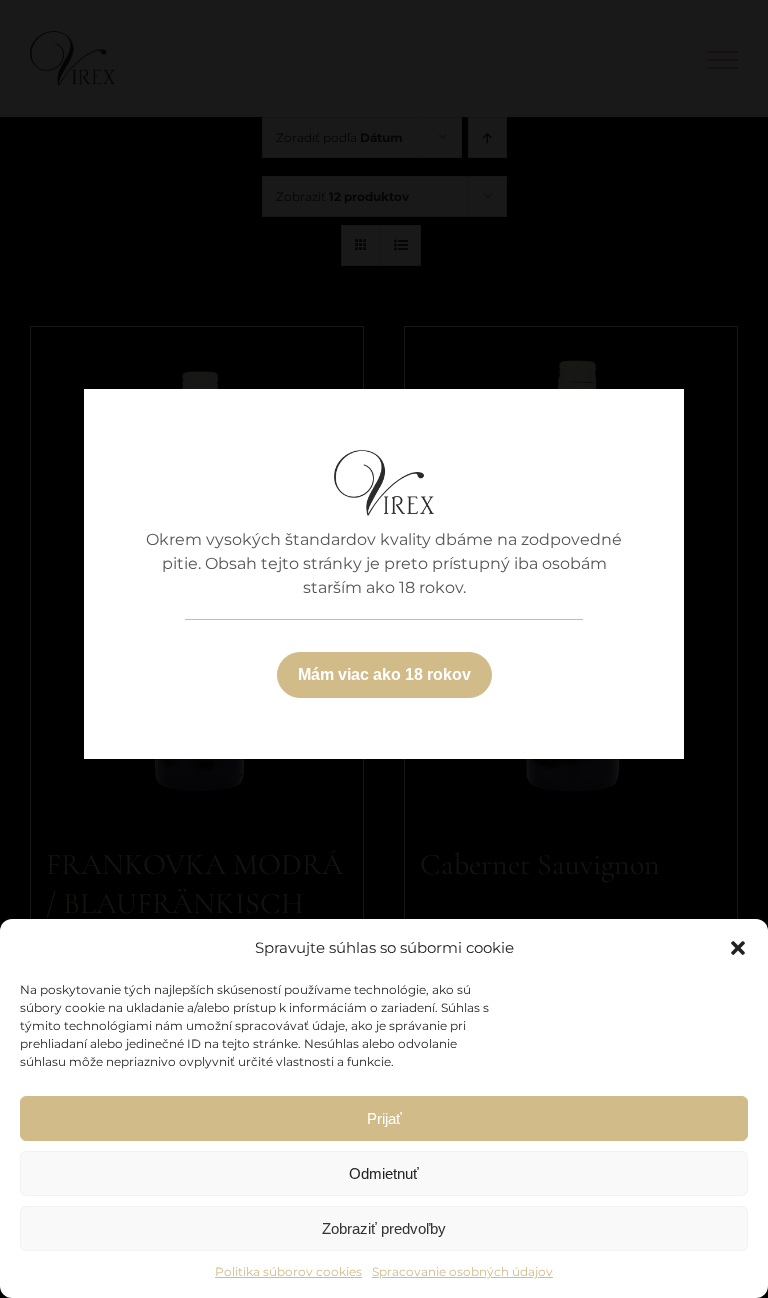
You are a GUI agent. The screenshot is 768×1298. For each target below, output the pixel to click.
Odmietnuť (384, 1173)
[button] (738, 948)
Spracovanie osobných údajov (462, 1271)
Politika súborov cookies (288, 1271)
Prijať (384, 1118)
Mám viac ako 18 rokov (384, 674)
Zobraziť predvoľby (384, 1228)
